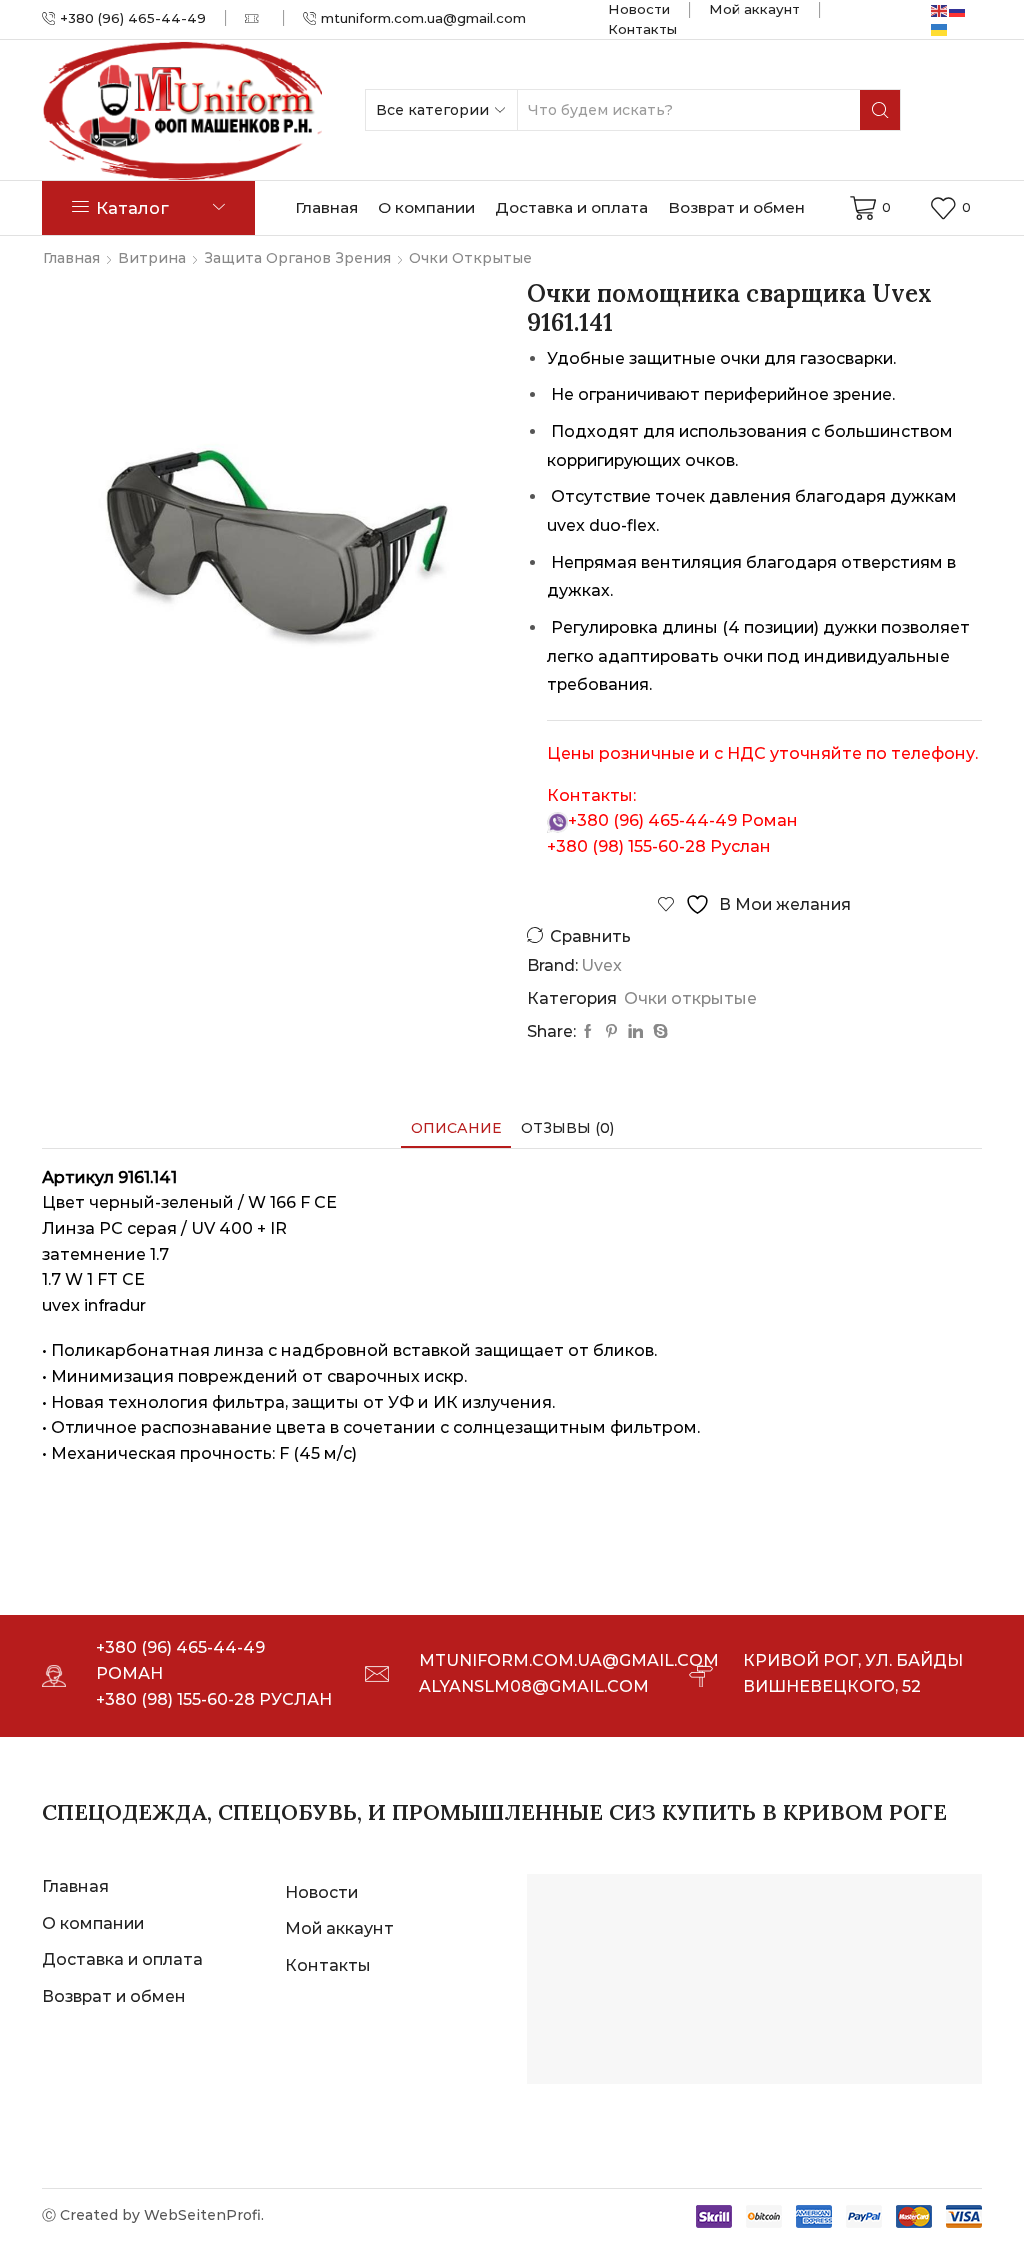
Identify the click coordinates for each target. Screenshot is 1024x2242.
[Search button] (880, 110)
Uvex (601, 965)
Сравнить (590, 936)
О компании (426, 207)
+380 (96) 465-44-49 (652, 820)
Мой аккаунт (754, 9)
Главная (326, 207)
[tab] (456, 1128)
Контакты (642, 29)
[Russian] (958, 10)
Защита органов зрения (297, 258)
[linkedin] (635, 1032)
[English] (940, 10)
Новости (639, 9)
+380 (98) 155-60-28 (626, 846)
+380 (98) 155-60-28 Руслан (214, 1699)
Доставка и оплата (571, 207)
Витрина (152, 258)
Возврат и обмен (736, 207)
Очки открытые (470, 258)
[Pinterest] (611, 1032)
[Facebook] (588, 1032)
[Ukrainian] (940, 28)
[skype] (658, 1032)
